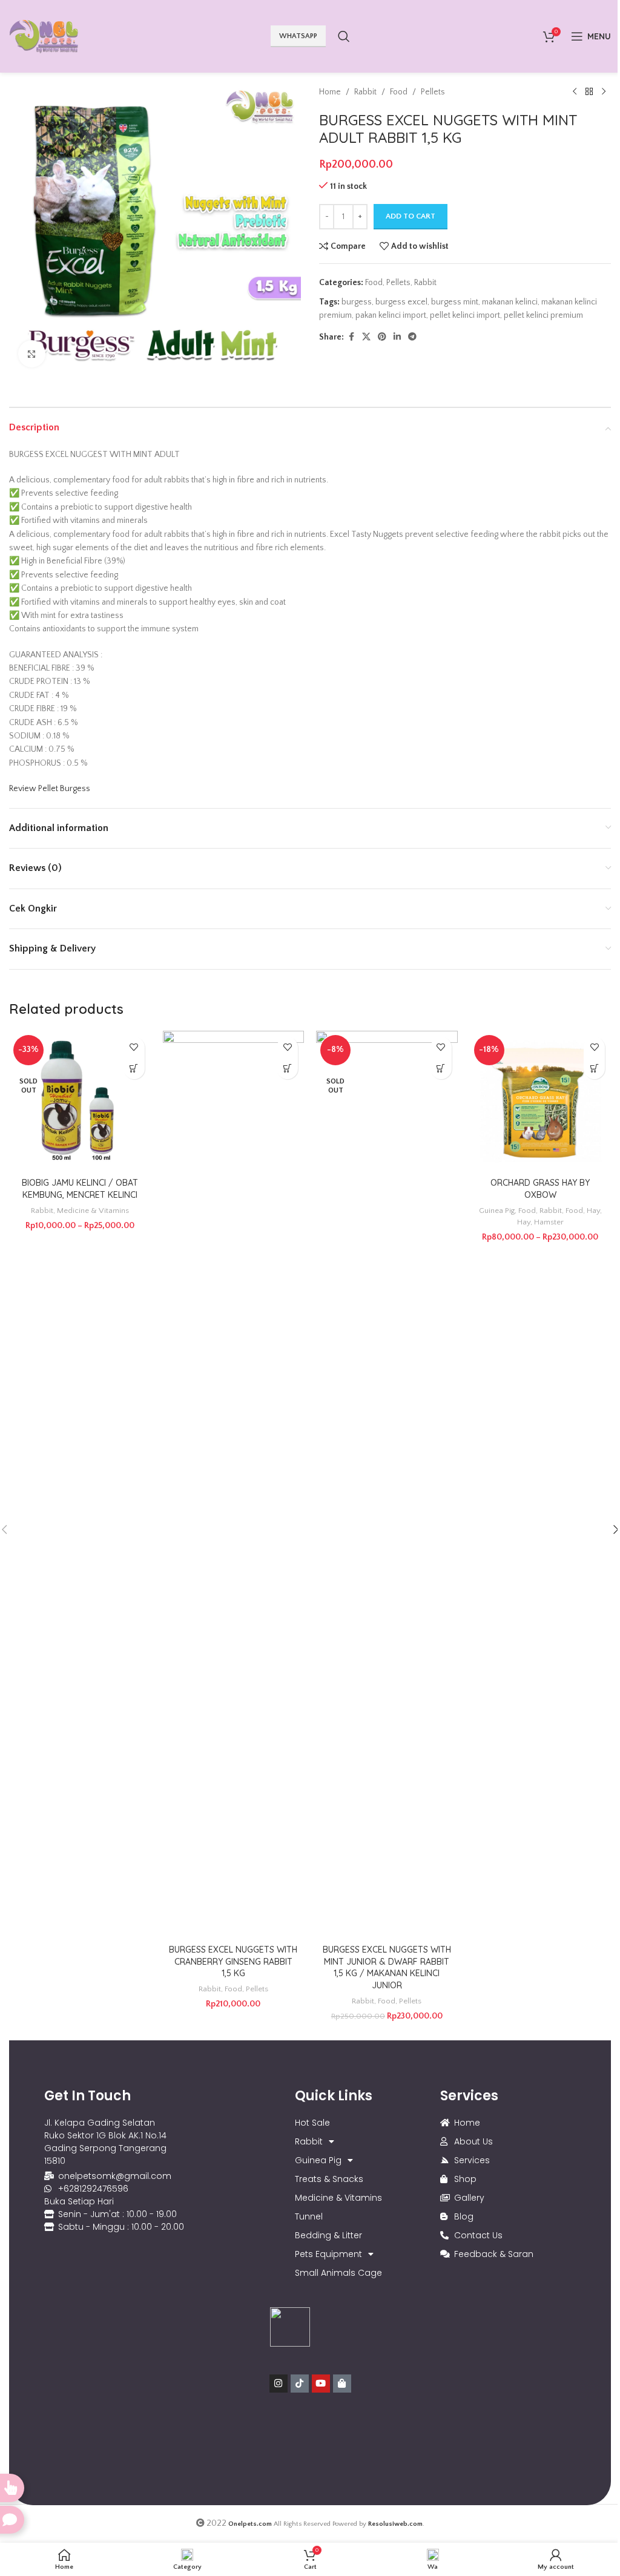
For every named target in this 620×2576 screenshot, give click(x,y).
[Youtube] (321, 2384)
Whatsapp (298, 36)
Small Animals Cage (338, 2273)
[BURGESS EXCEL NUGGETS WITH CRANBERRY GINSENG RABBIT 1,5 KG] (234, 1485)
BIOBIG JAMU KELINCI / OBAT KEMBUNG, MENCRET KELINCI (80, 1189)
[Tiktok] (300, 2384)
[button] (287, 1069)
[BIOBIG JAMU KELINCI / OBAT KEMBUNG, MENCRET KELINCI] (80, 1102)
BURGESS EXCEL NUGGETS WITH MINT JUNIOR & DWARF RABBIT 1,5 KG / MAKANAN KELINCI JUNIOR (387, 1967)
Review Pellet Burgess (50, 789)
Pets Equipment (328, 2254)
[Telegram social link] (412, 337)
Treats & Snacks (329, 2179)
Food (399, 92)
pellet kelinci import (465, 315)
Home (330, 92)
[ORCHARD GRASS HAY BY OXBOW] (541, 1102)
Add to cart (411, 216)
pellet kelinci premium (543, 315)
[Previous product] (575, 92)
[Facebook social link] (351, 337)
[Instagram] (279, 2384)
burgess (357, 302)
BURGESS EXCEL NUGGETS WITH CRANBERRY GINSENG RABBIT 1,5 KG (233, 1961)
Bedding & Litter (328, 2235)
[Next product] (604, 92)
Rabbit (365, 92)
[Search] (344, 36)
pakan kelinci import (391, 315)
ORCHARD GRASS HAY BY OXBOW (540, 1189)
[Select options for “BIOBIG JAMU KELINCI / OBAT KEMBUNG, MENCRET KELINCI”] (134, 1069)
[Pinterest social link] (382, 337)
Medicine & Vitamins (93, 1211)
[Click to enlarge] (32, 354)
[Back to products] (589, 92)
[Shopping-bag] (342, 2384)
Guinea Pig (497, 1211)
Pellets (433, 92)
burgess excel (401, 302)
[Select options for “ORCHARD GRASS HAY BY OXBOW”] (594, 1069)
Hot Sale (312, 2123)
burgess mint (455, 302)
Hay (593, 1211)
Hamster (549, 1222)
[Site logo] (44, 36)
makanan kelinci (510, 302)
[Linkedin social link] (397, 337)
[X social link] (366, 337)
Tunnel (309, 2216)
